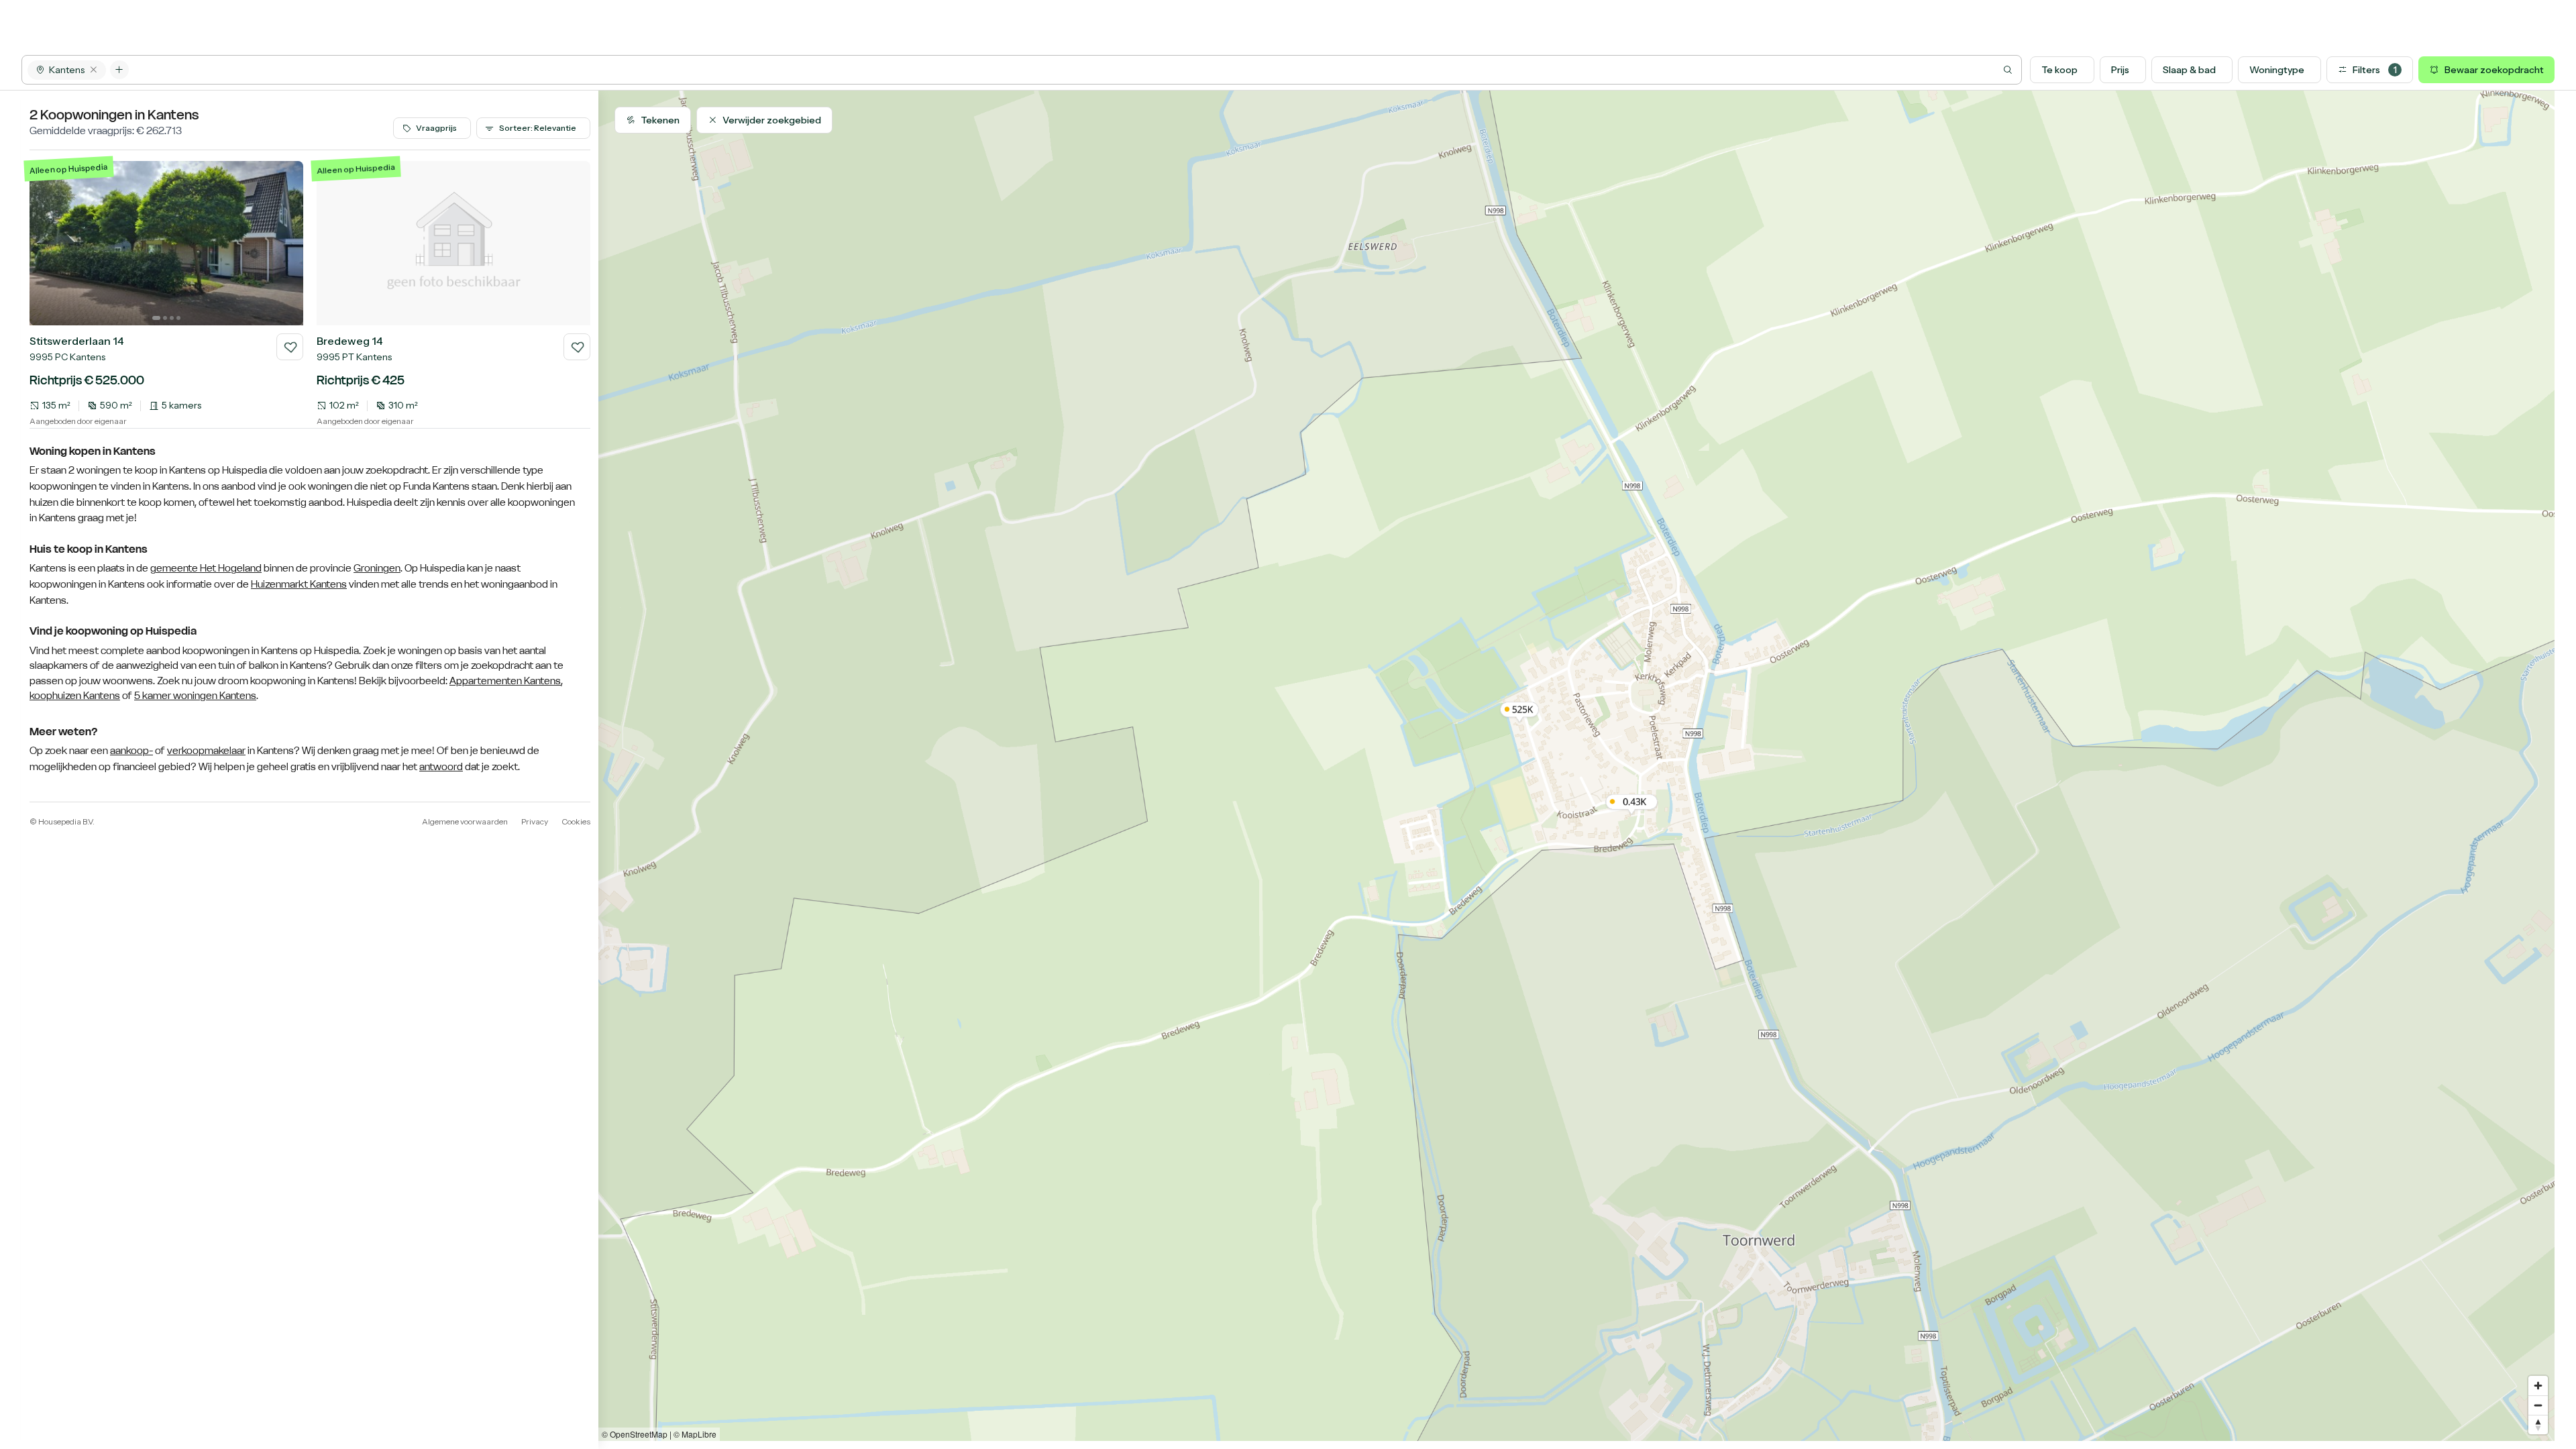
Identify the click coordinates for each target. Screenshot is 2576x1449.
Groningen (377, 568)
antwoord (441, 767)
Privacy (535, 821)
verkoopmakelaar (206, 751)
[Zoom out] (2538, 1405)
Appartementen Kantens (505, 681)
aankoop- (131, 751)
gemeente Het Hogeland (206, 568)
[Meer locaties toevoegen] (119, 70)
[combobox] (1075, 70)
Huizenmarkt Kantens (299, 584)
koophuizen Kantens (75, 695)
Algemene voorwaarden (465, 821)
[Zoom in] (2538, 1386)
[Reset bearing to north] (2538, 1425)
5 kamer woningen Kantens (195, 695)
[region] (1576, 766)
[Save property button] (290, 347)
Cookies (576, 821)
